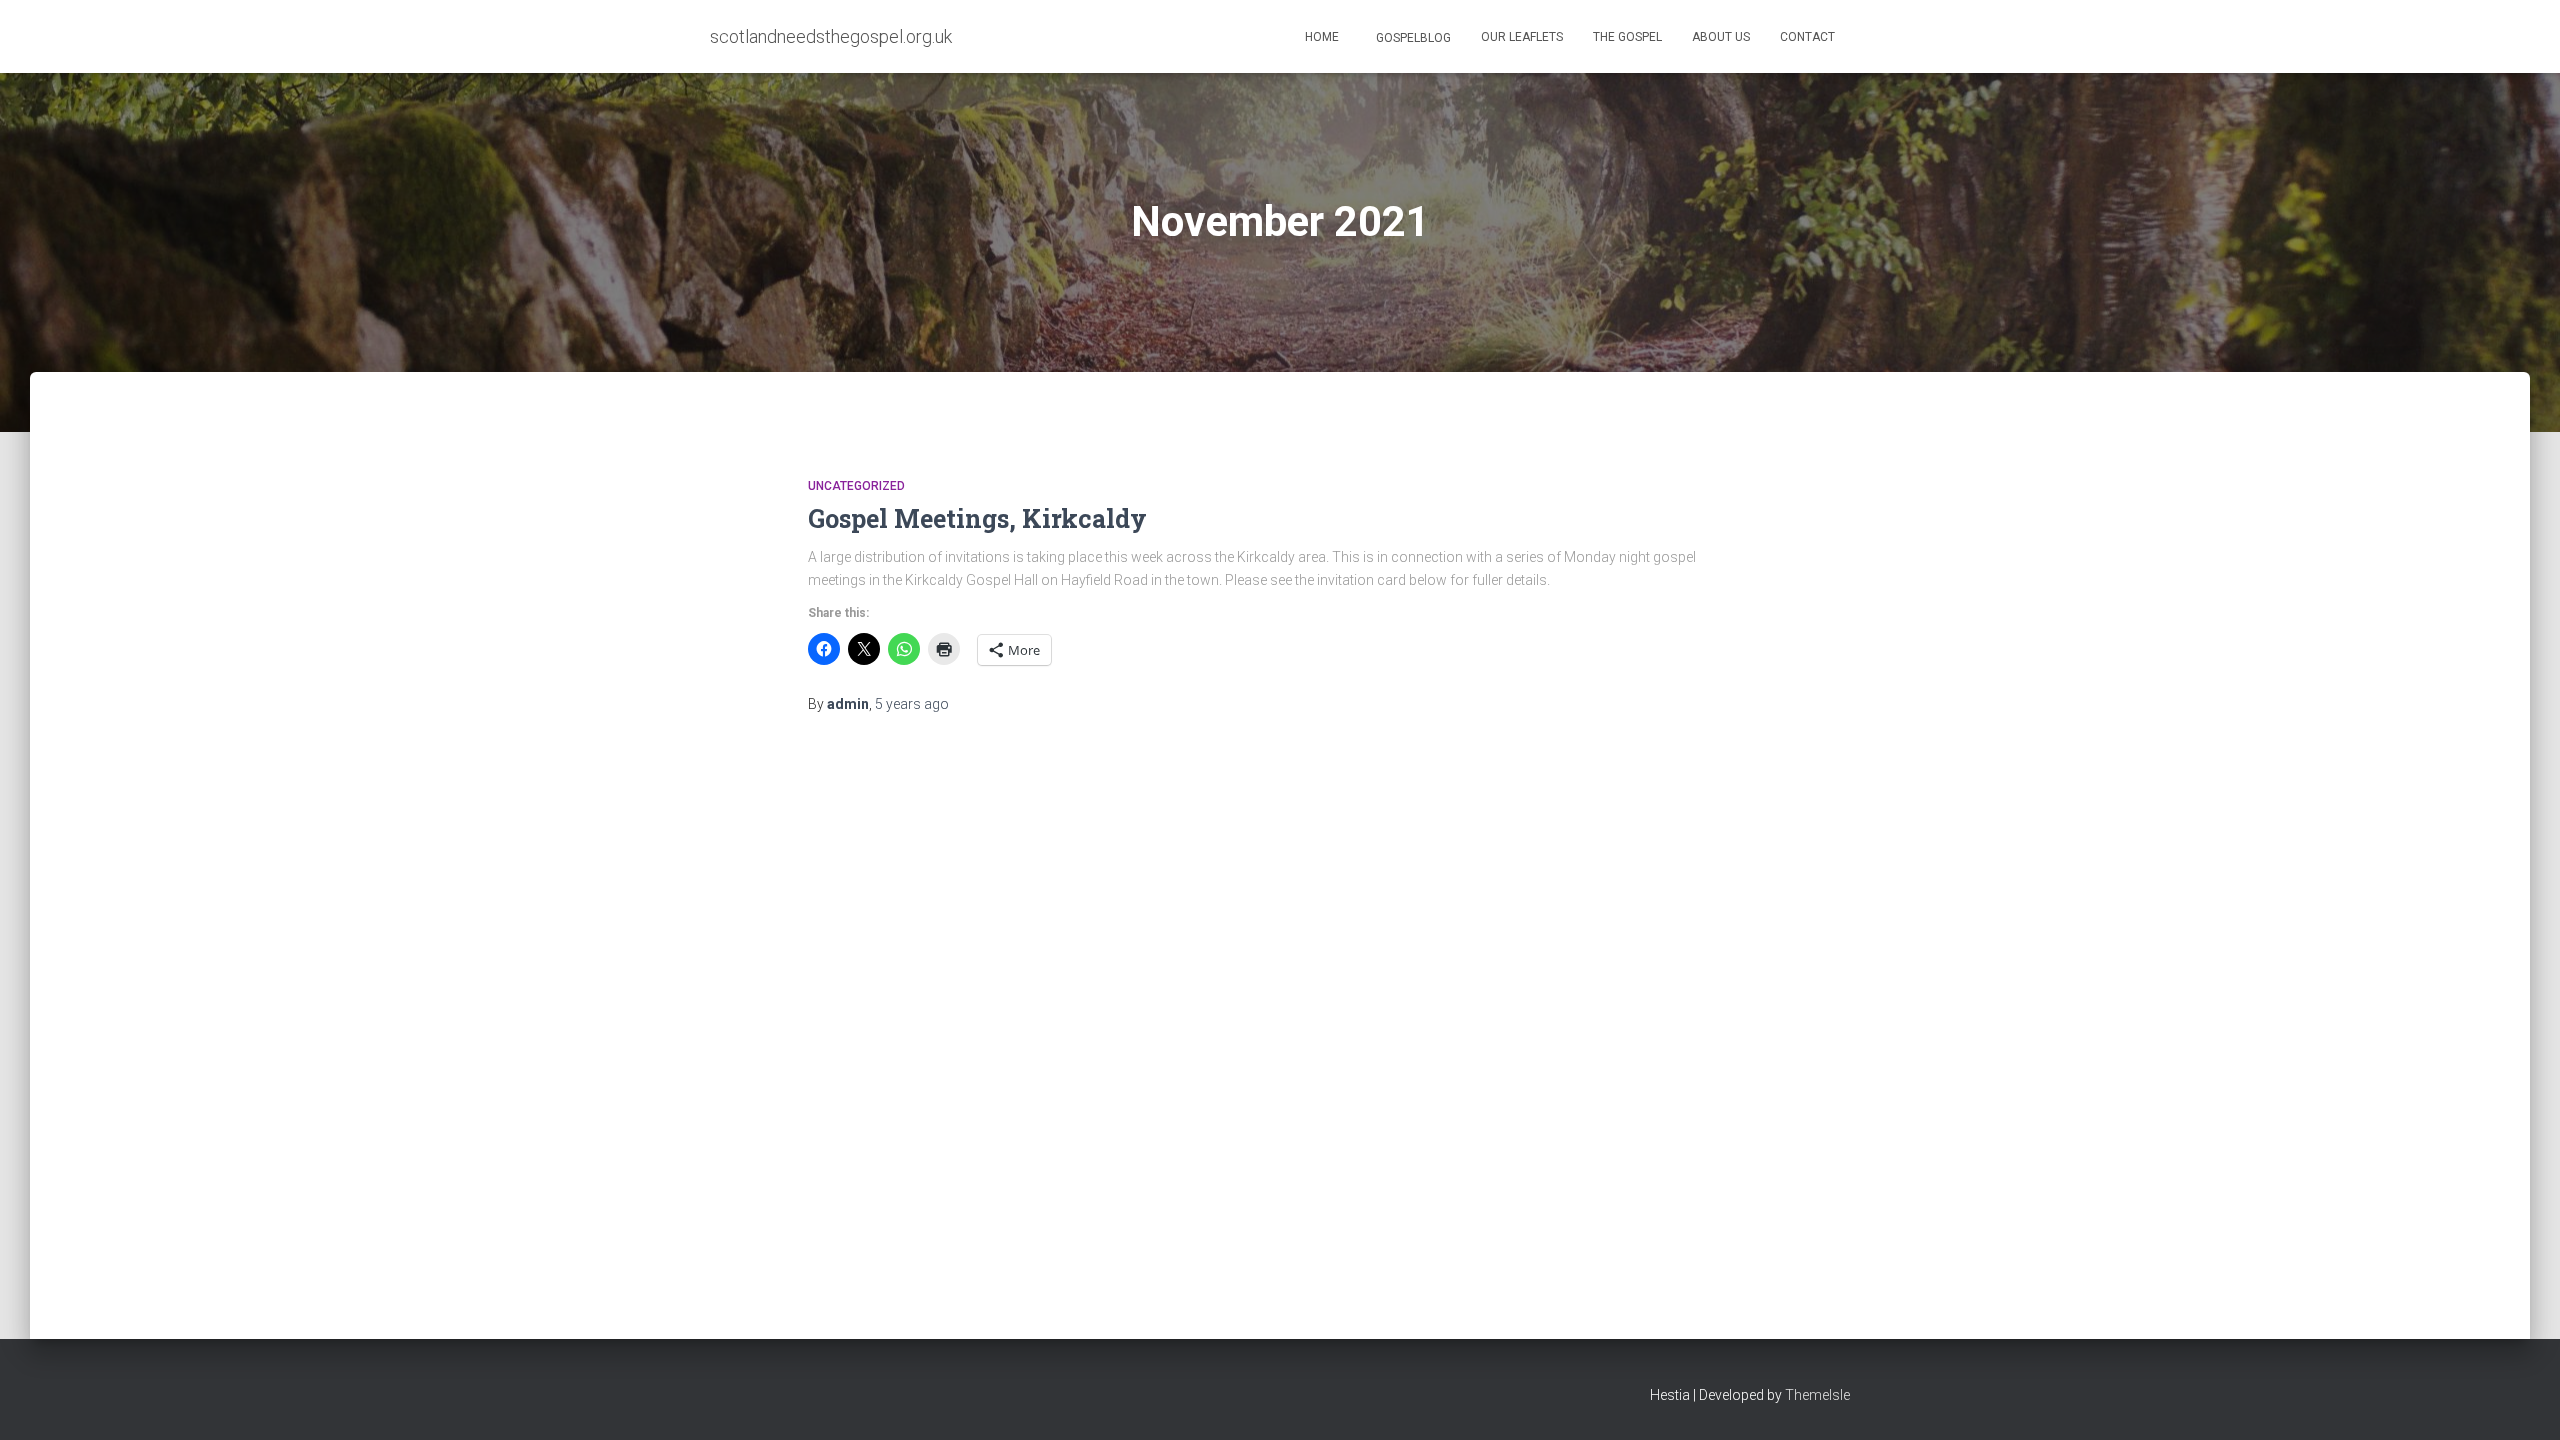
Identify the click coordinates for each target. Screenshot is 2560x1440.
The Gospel (1627, 37)
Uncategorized (856, 486)
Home (1322, 37)
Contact (1807, 37)
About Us (1721, 37)
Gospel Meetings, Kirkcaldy (977, 518)
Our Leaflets (1522, 37)
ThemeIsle (1817, 1395)
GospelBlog (1412, 38)
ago (912, 704)
